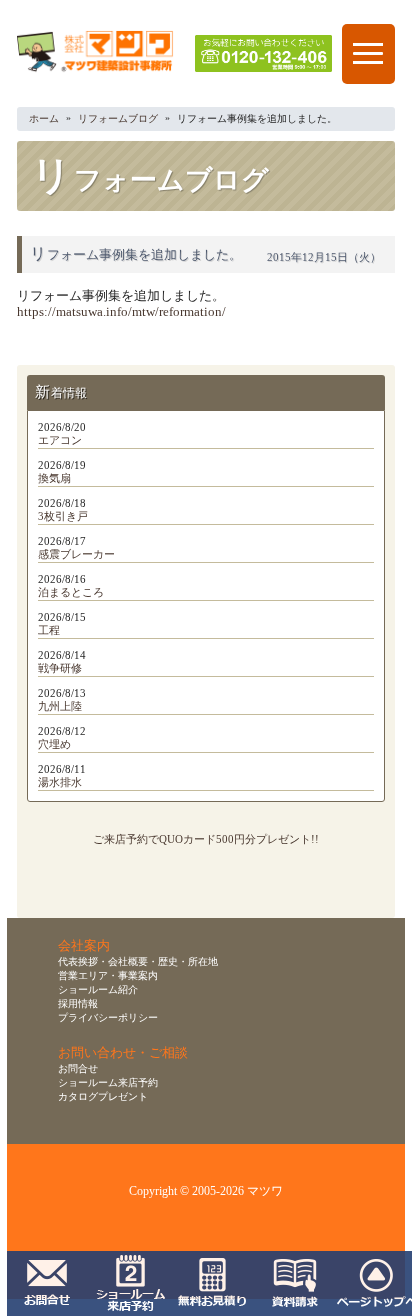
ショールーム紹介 (98, 989)
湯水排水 (60, 782)
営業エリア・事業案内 (108, 975)
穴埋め (54, 744)
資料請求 (296, 1283)
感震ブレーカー (76, 554)
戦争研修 (60, 668)
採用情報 (78, 1003)
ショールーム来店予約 (108, 1082)
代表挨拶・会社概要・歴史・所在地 (138, 961)
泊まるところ (71, 592)
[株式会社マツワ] (96, 71)
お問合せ (78, 1068)
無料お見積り (213, 1283)
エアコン (60, 440)
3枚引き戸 (63, 516)
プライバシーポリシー (108, 1017)
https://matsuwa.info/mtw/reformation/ (121, 312)
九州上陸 (60, 706)
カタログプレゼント (103, 1096)
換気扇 (54, 478)
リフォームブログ (118, 118)
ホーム (44, 118)
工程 (49, 630)
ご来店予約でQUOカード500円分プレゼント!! (206, 839)
